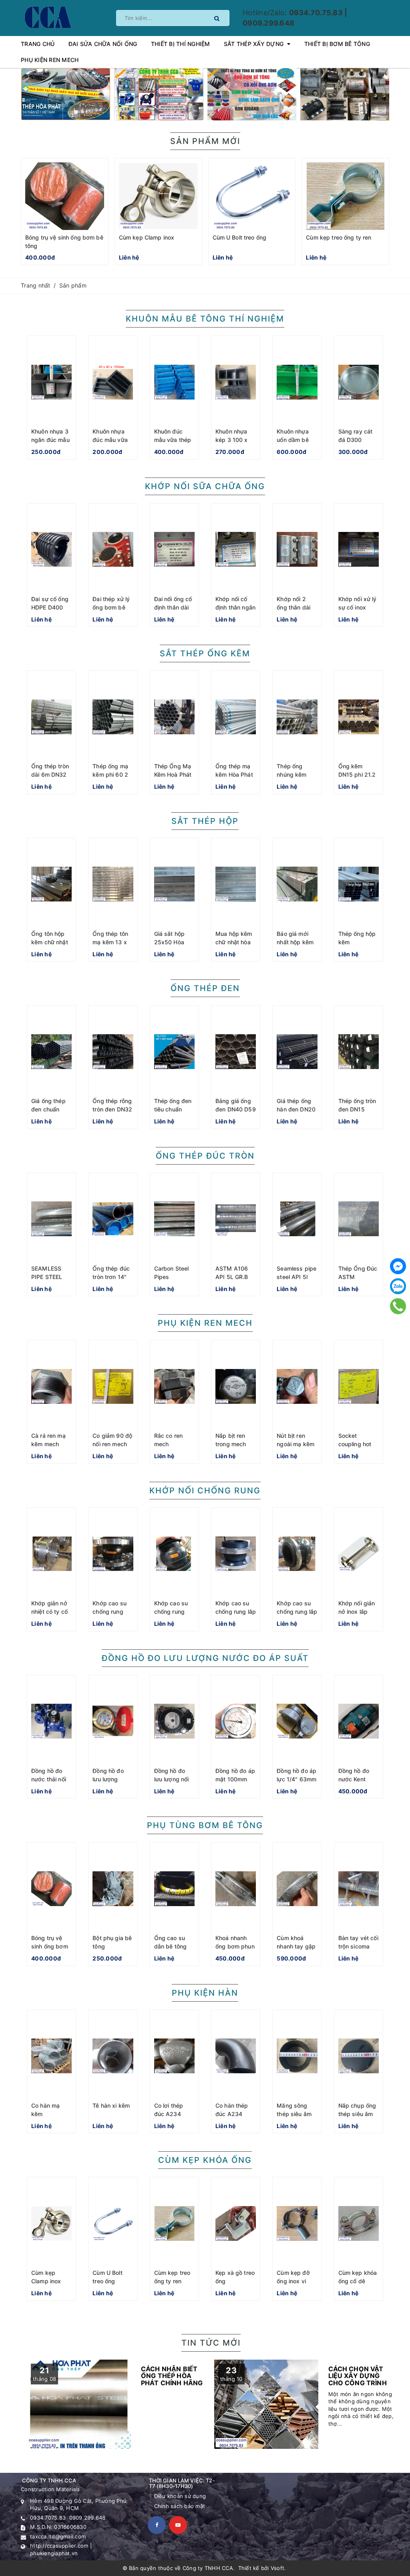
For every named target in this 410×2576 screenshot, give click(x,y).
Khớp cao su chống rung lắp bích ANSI (297, 1612)
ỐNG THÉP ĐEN (205, 988)
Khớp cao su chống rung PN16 (110, 1612)
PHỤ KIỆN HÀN (205, 1993)
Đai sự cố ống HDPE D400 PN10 (50, 607)
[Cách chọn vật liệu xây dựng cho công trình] (305, 2404)
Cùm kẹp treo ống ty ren (339, 237)
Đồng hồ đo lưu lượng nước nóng (108, 1779)
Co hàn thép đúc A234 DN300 (232, 2114)
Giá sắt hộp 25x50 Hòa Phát (170, 942)
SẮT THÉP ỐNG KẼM (205, 653)
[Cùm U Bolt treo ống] (252, 196)
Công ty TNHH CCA (208, 2568)
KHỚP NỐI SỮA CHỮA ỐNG (205, 486)
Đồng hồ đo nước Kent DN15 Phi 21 (355, 1779)
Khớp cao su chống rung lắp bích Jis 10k (236, 1612)
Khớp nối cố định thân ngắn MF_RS (235, 607)
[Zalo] (398, 1286)
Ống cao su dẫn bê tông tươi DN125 (171, 1946)
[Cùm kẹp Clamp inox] (158, 196)
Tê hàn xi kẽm (111, 2105)
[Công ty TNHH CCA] (47, 17)
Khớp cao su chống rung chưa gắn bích (173, 1612)
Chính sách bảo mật (180, 2506)
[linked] (178, 2525)
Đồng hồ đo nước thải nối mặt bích (49, 1779)
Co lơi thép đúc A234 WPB (169, 2114)
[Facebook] (398, 1266)
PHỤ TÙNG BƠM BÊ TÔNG (205, 1825)
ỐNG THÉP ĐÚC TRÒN (205, 1156)
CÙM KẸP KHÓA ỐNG (205, 2160)
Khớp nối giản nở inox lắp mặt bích (357, 1612)
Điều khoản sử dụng (180, 2496)
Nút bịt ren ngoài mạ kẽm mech (295, 1444)
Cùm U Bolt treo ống (240, 237)
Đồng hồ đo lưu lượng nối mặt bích (172, 1779)
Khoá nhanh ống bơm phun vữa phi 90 (235, 1946)
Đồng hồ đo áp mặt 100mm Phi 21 (235, 1779)
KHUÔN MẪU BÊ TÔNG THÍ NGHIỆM (205, 319)
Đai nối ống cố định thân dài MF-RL (173, 607)
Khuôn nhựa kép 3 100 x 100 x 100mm (234, 440)
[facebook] (157, 2525)
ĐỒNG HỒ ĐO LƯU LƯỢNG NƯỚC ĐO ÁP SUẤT (205, 1658)
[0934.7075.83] (398, 1306)
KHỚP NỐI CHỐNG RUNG (205, 1491)
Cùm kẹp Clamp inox (147, 237)
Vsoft (277, 2568)
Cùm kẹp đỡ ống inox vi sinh (293, 2281)
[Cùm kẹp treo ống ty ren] (345, 196)
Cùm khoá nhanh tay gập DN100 (296, 1946)
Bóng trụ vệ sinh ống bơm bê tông (50, 1946)
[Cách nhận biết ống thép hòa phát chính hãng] (118, 2404)
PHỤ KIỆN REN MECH (205, 1323)
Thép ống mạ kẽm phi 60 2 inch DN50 (110, 774)
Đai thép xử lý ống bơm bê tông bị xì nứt (111, 607)
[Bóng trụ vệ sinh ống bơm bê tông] (65, 196)
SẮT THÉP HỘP (205, 821)
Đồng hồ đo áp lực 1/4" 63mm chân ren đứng (296, 1779)
